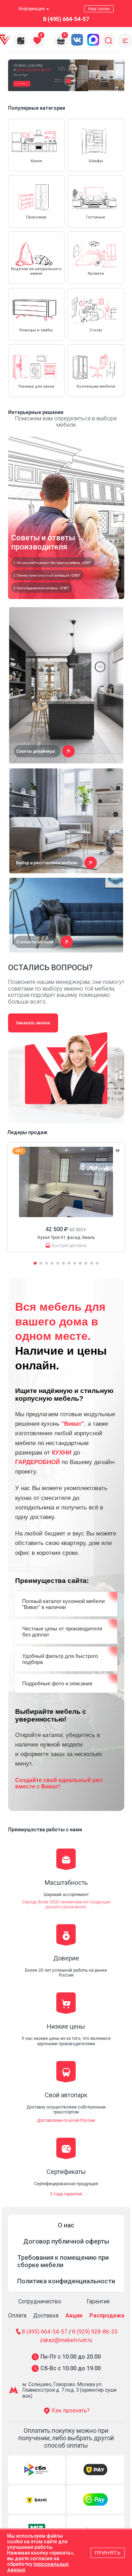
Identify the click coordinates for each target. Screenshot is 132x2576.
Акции (74, 2316)
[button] (53, 81)
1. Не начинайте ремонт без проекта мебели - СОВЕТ (52, 563)
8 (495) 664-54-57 (66, 19)
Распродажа (107, 2316)
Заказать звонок (33, 1023)
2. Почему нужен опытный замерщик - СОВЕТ (47, 575)
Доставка (46, 2316)
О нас (66, 2225)
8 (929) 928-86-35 (95, 2332)
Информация (32, 9)
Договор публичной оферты (66, 2241)
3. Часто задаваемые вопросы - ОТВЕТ (41, 588)
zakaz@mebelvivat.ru (66, 2340)
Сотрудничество (40, 2301)
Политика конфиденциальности (66, 2281)
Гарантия (98, 2301)
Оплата (17, 2316)
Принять (108, 2553)
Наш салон (99, 9)
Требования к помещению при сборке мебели (63, 2261)
